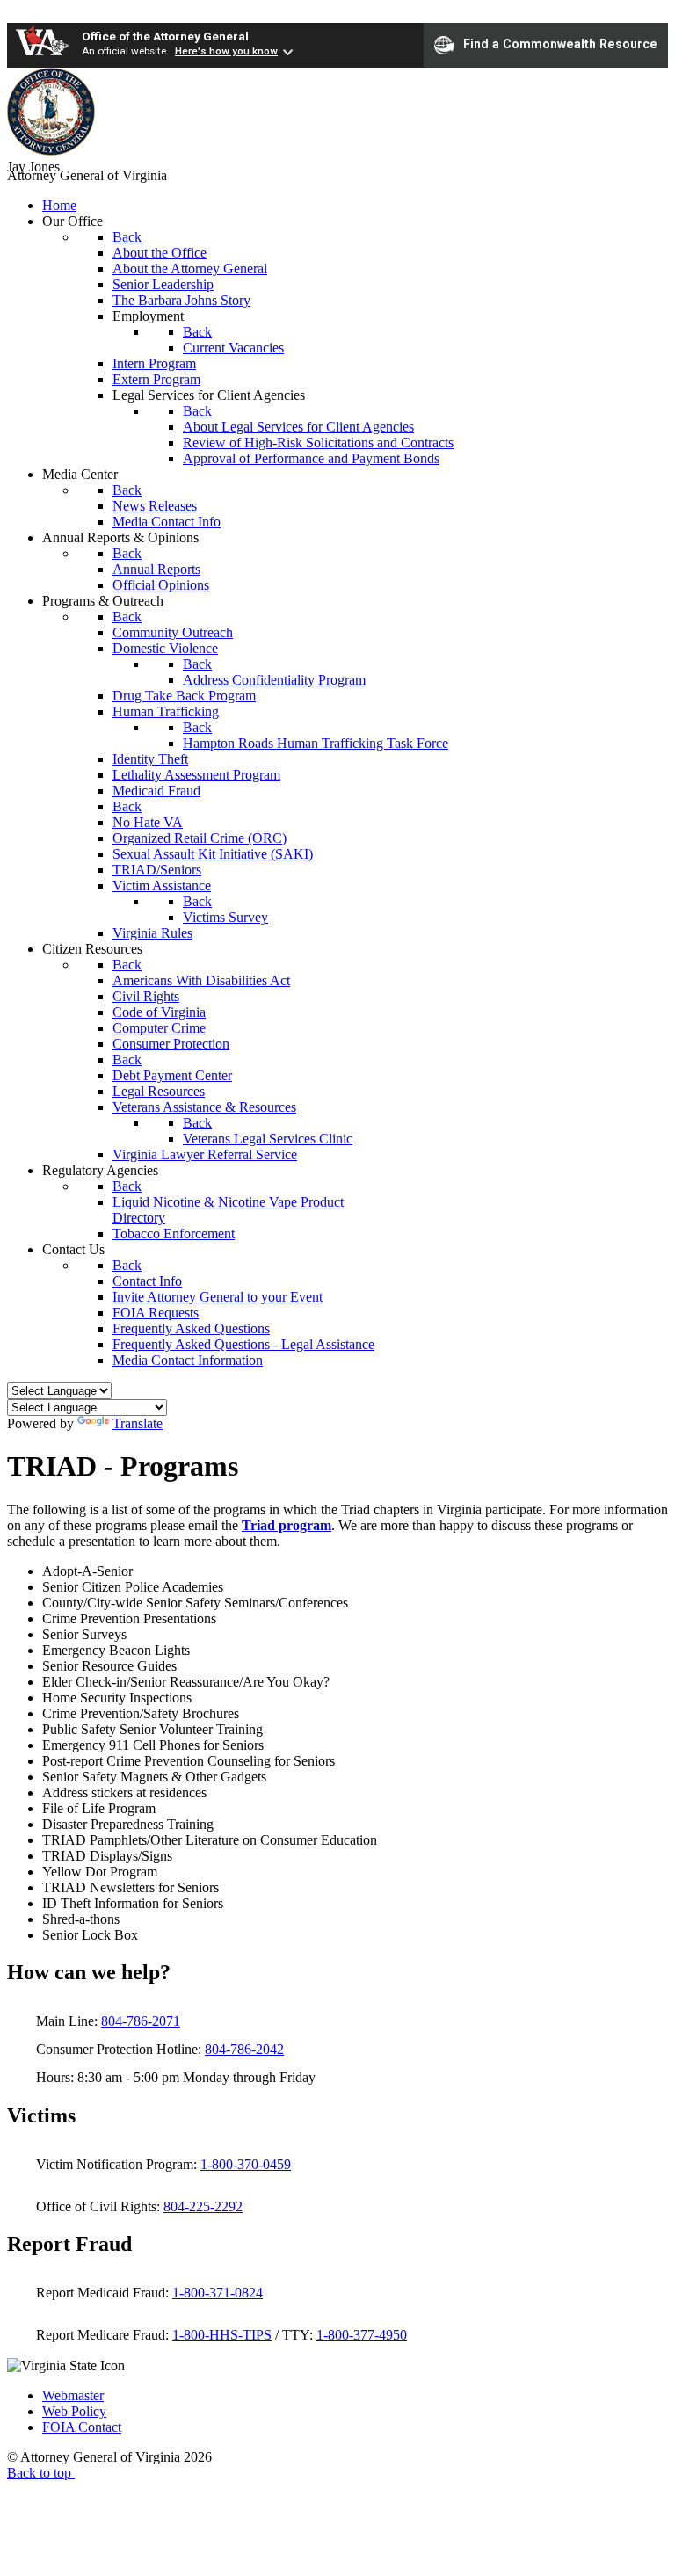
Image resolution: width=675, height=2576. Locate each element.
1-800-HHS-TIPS (222, 2335)
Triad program (287, 1525)
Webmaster (73, 2395)
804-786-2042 (244, 2049)
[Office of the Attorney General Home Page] (51, 151)
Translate (138, 1423)
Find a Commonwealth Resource (560, 44)
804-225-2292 (203, 2206)
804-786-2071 (141, 2021)
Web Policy (74, 2411)
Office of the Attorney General (165, 36)
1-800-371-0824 (218, 2293)
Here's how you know (226, 51)
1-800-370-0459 (246, 2164)
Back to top (41, 2473)
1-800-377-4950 (362, 2335)
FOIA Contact (82, 2427)
